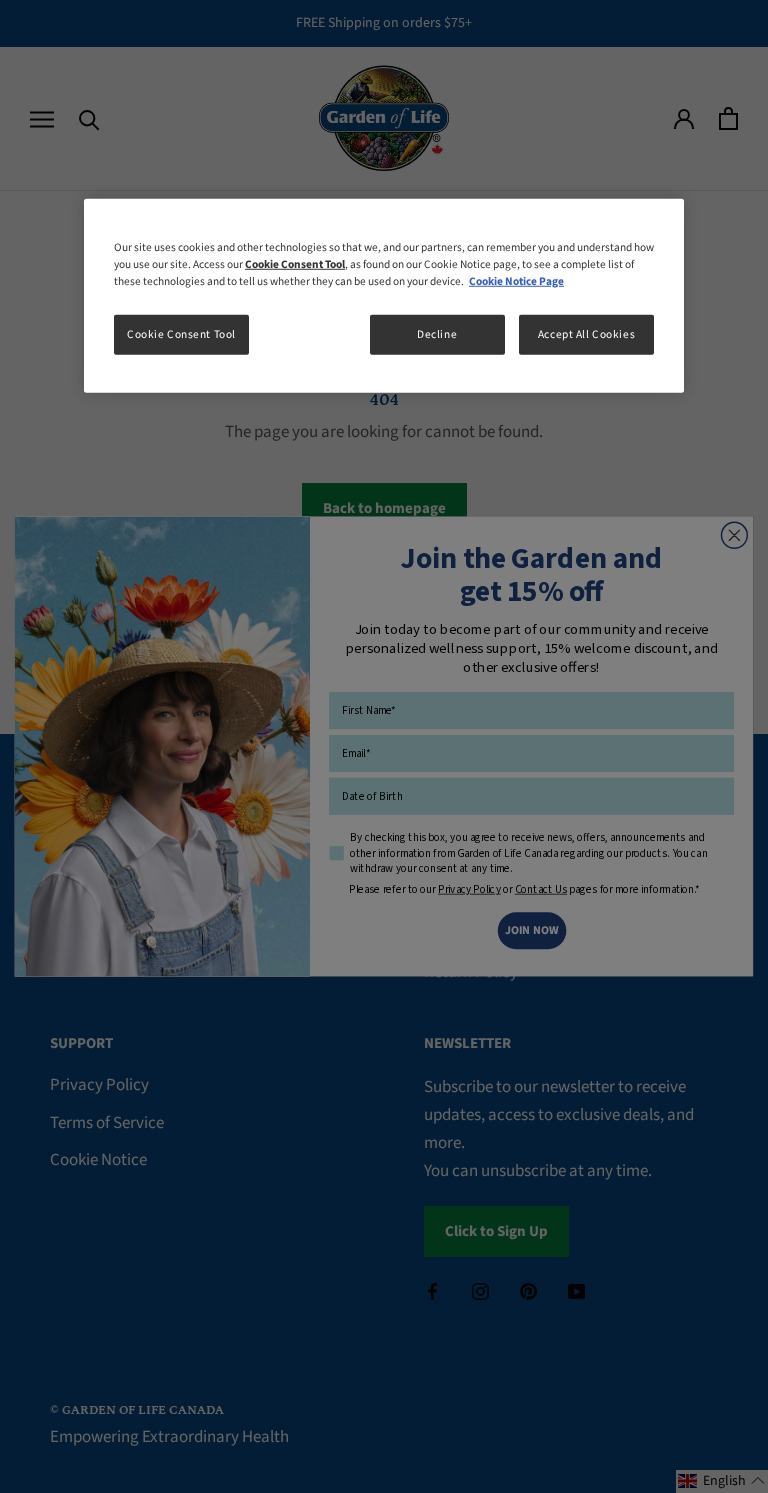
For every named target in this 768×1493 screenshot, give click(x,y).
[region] (384, 296)
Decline (437, 334)
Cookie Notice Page (516, 281)
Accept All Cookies (586, 334)
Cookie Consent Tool (181, 334)
